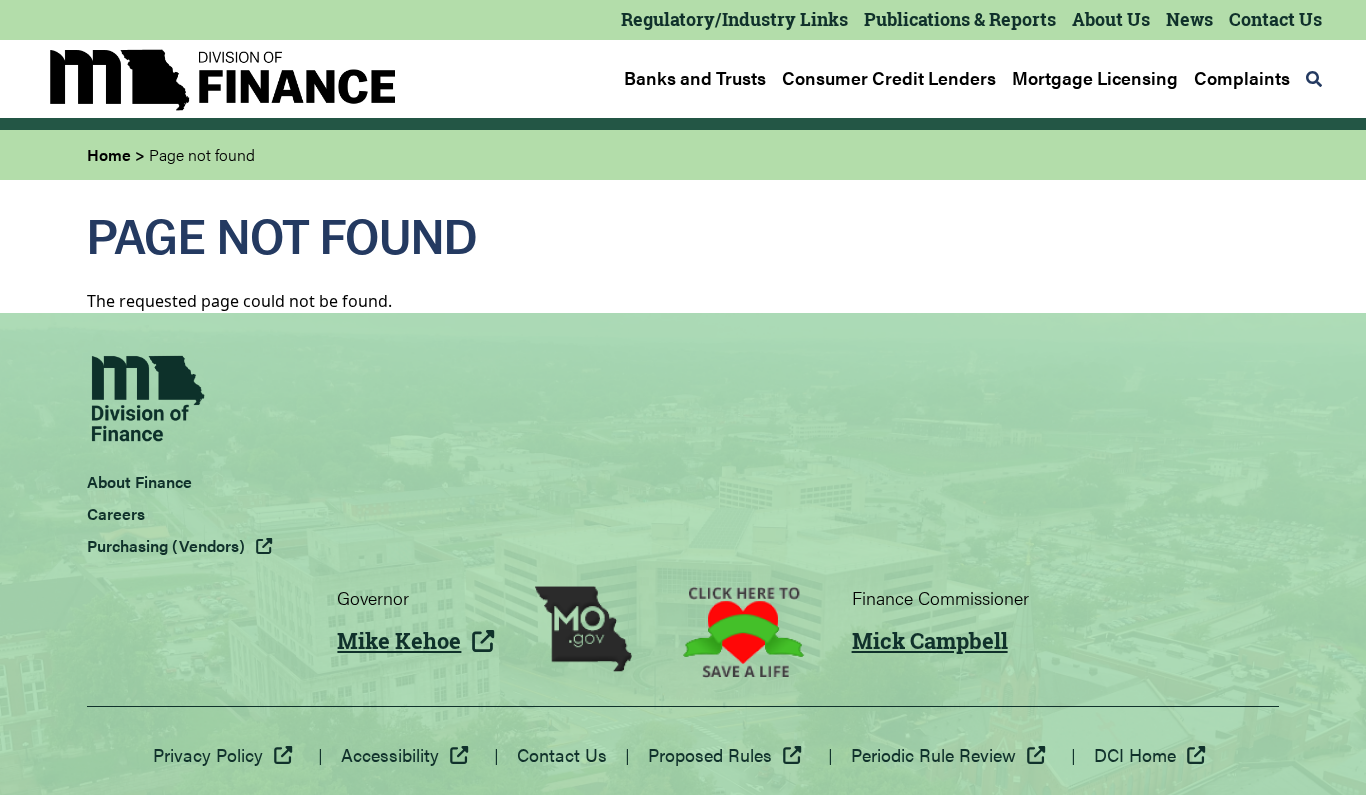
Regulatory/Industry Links (734, 19)
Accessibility (390, 754)
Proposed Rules (710, 754)
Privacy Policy (208, 754)
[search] (1314, 79)
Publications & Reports (960, 19)
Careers (116, 513)
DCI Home (1135, 754)
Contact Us (1275, 19)
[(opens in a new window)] (583, 632)
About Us (1111, 19)
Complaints (1242, 78)
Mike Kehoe (399, 641)
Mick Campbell (930, 641)
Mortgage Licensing (1095, 78)
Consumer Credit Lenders (889, 78)
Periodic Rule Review (933, 754)
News (1189, 19)
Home (109, 154)
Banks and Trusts (695, 78)
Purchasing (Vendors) (166, 545)
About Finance (139, 481)
